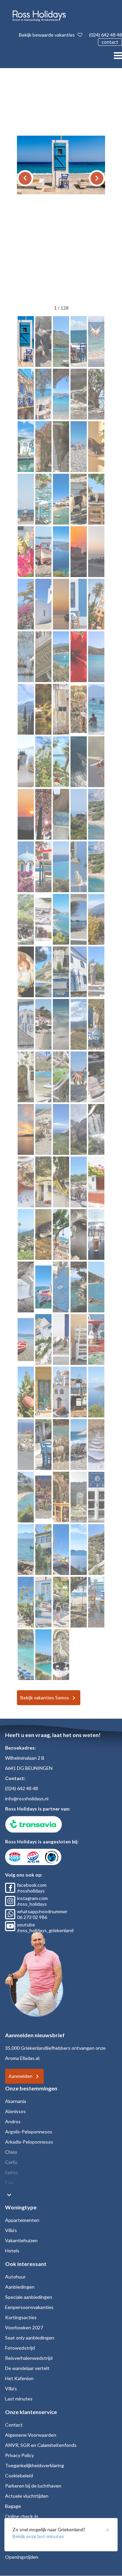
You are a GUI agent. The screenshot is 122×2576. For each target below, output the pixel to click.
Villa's (11, 2230)
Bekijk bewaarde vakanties (47, 35)
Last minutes (19, 2399)
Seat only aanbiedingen (30, 2338)
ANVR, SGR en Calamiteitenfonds (41, 2445)
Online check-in (22, 2516)
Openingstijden (22, 2557)
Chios (11, 2152)
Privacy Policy (19, 2455)
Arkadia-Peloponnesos (29, 2142)
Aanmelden (21, 2076)
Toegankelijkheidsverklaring (35, 2465)
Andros (13, 2121)
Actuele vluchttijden (27, 2496)
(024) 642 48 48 (106, 35)
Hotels (12, 2251)
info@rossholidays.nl (27, 1798)
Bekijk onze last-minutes (38, 2536)
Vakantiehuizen (21, 2240)
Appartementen (22, 2220)
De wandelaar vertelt (27, 2368)
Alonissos (15, 2111)
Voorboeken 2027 (24, 2327)
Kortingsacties (21, 2317)
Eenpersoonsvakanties (29, 2307)
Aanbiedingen (20, 2287)
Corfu (11, 2162)
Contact (14, 2425)
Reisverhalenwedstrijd (29, 2358)
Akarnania (16, 2101)
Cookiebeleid (19, 2476)
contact (110, 42)
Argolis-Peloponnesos (29, 2132)
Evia (9, 2182)
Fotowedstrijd (20, 2348)
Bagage (13, 2506)
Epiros (12, 2172)
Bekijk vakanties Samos (45, 1698)
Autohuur (15, 2277)
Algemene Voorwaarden (31, 2435)
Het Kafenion (19, 2378)
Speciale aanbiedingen (29, 2297)
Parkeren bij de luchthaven (33, 2486)
